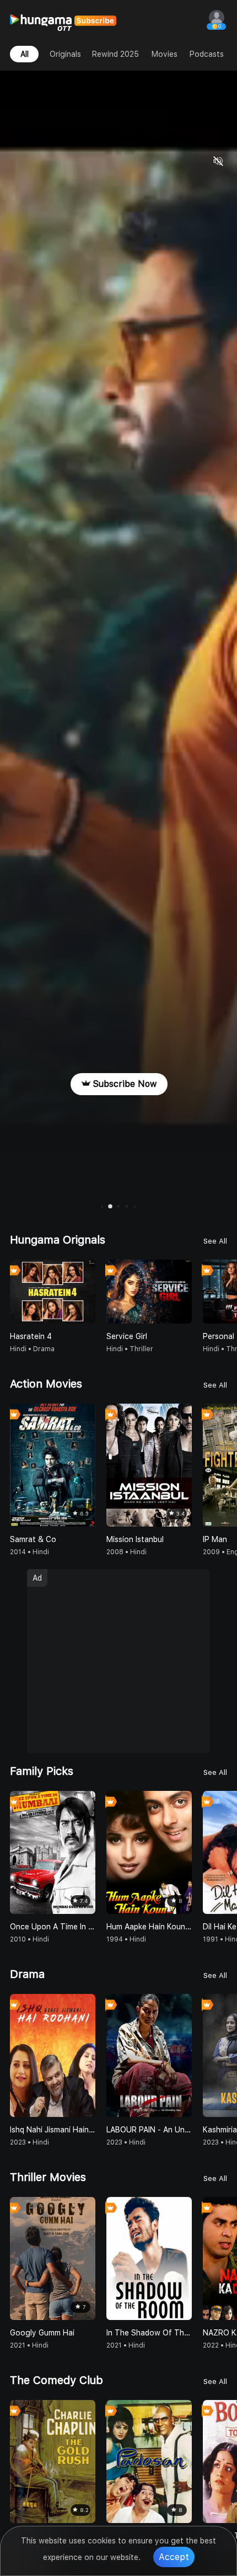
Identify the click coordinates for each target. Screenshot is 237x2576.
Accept (174, 2557)
